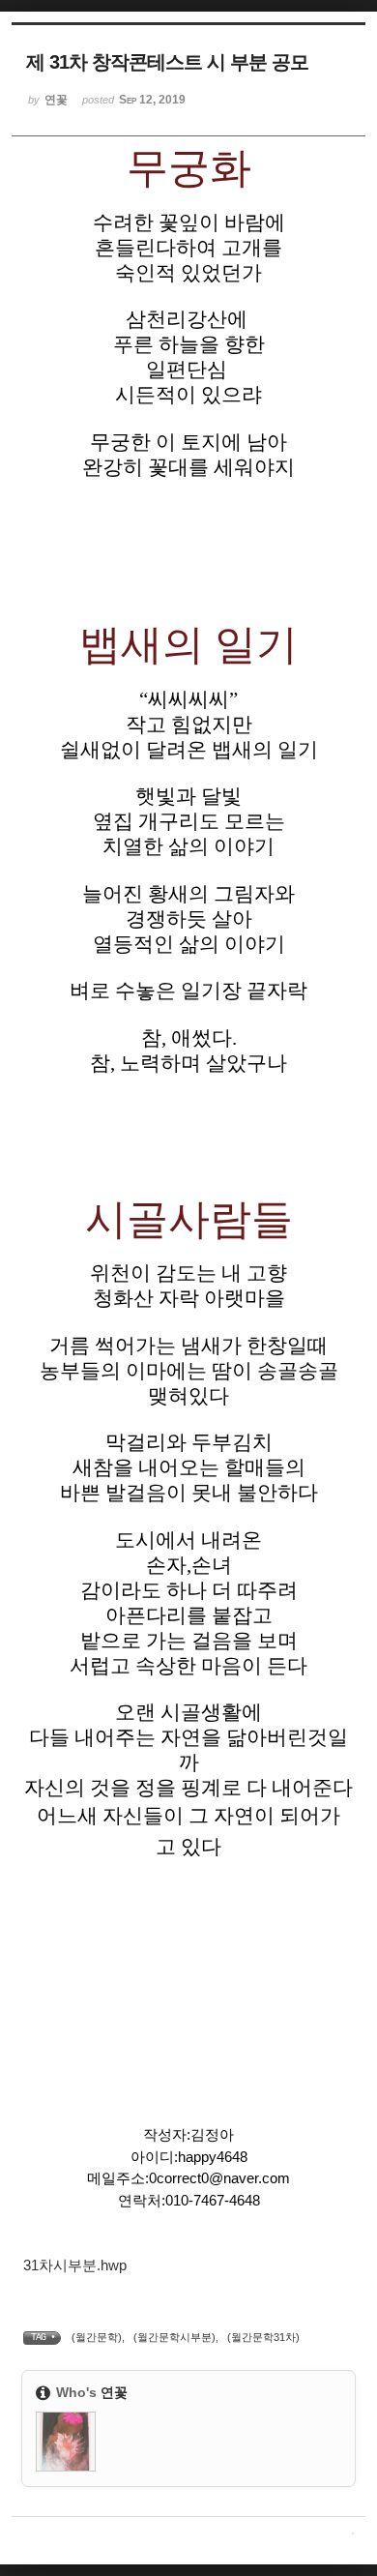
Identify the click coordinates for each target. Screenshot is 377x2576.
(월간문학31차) (263, 2337)
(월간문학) (97, 2337)
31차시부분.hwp (75, 2265)
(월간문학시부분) (174, 2337)
